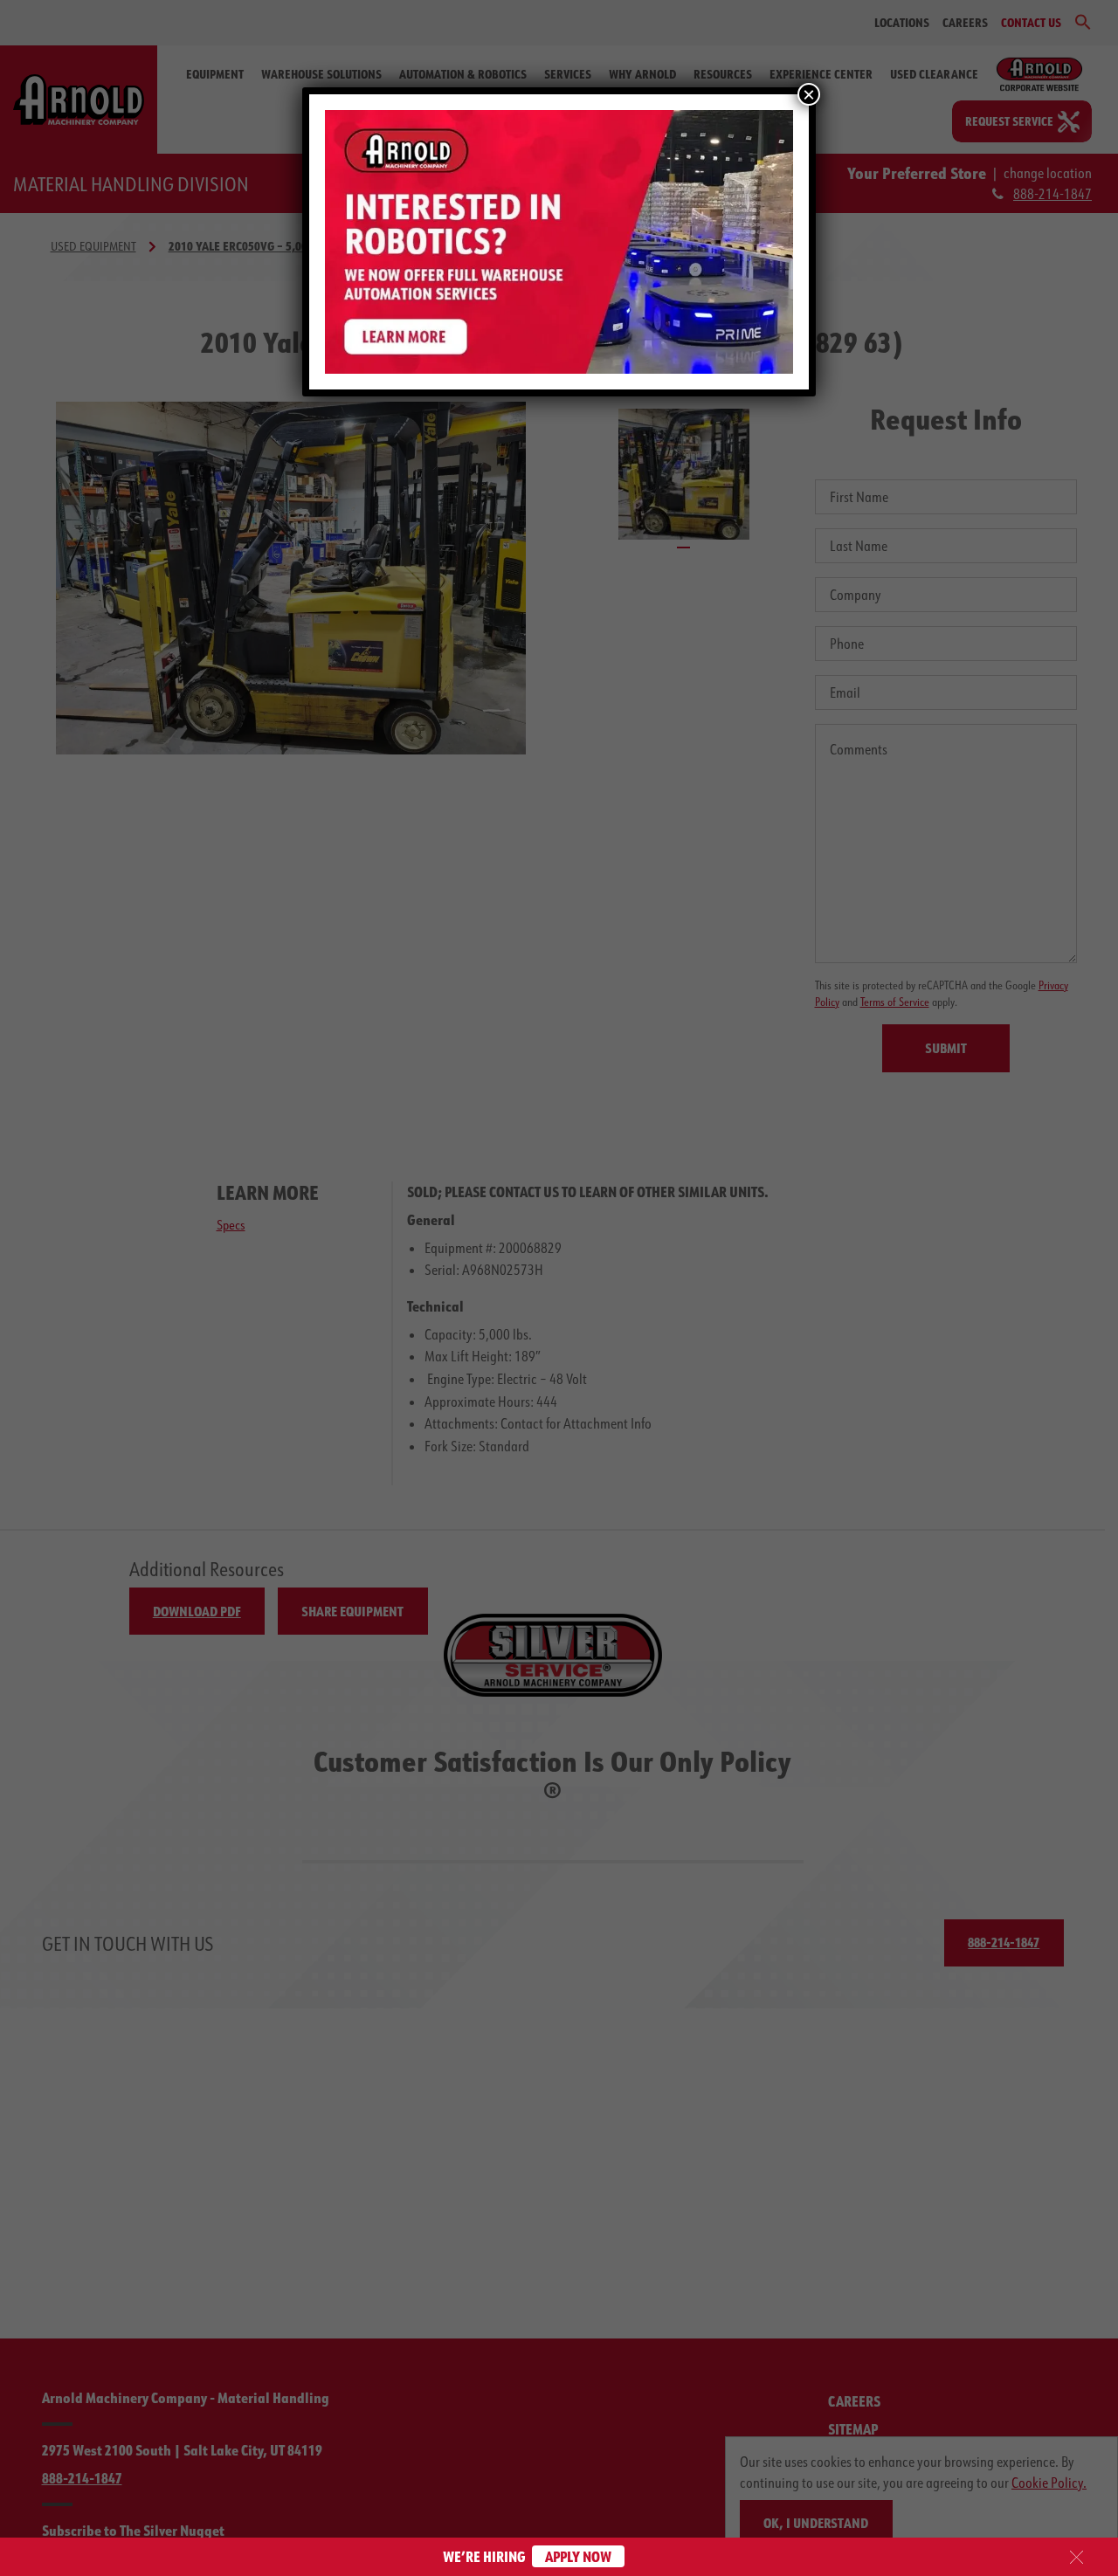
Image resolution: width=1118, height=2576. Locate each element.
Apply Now (578, 2556)
